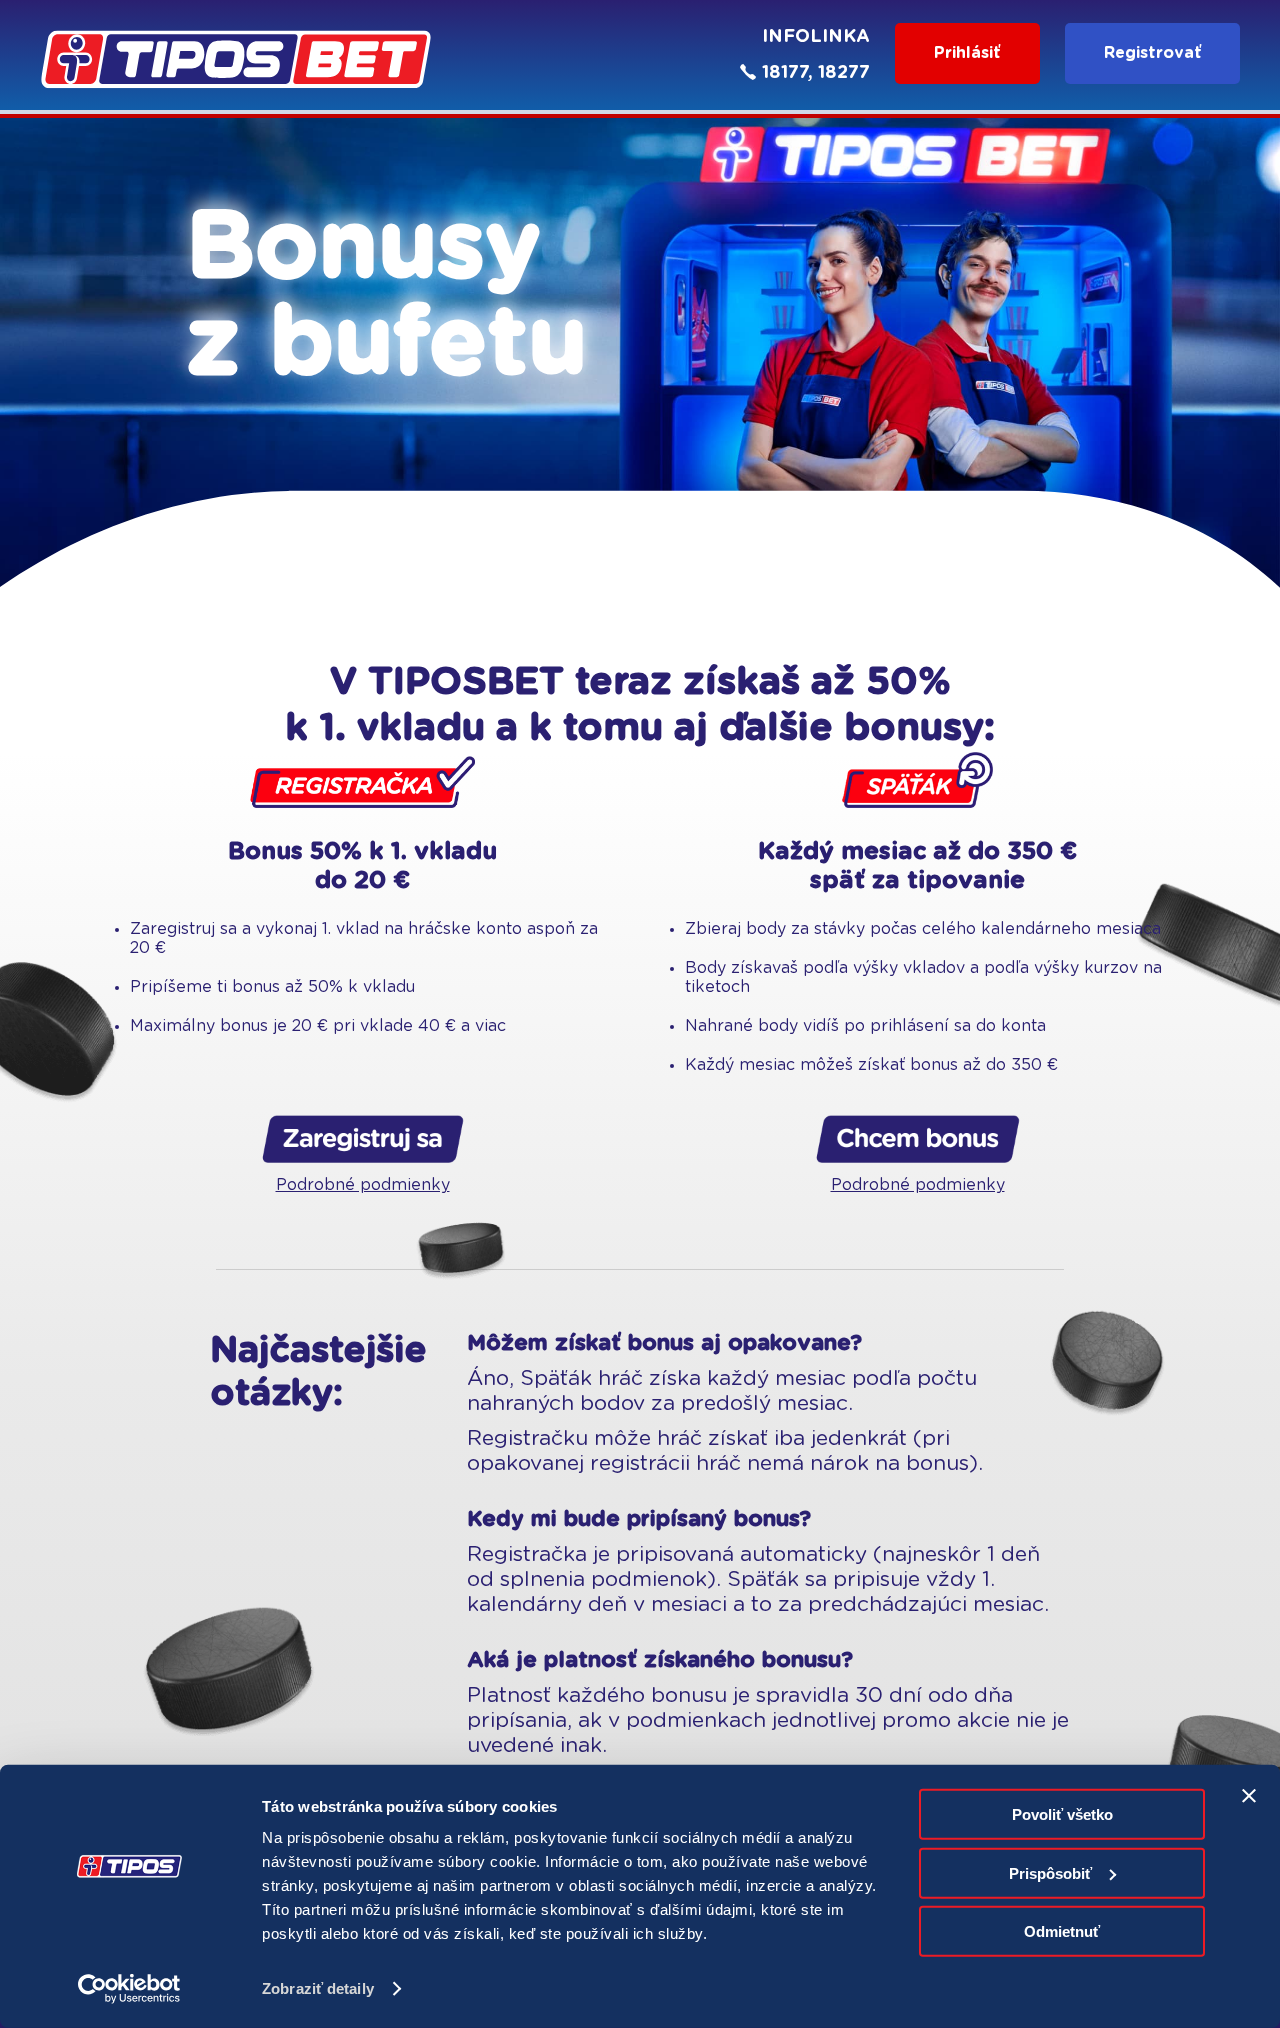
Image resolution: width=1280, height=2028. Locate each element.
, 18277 (839, 73)
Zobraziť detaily (318, 1988)
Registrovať (1153, 53)
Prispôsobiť (1050, 1872)
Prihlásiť (967, 53)
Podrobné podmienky (363, 1185)
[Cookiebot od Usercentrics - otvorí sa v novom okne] (129, 1989)
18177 (785, 73)
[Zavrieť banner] (1249, 1796)
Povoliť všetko (1062, 1814)
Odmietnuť (1062, 1931)
